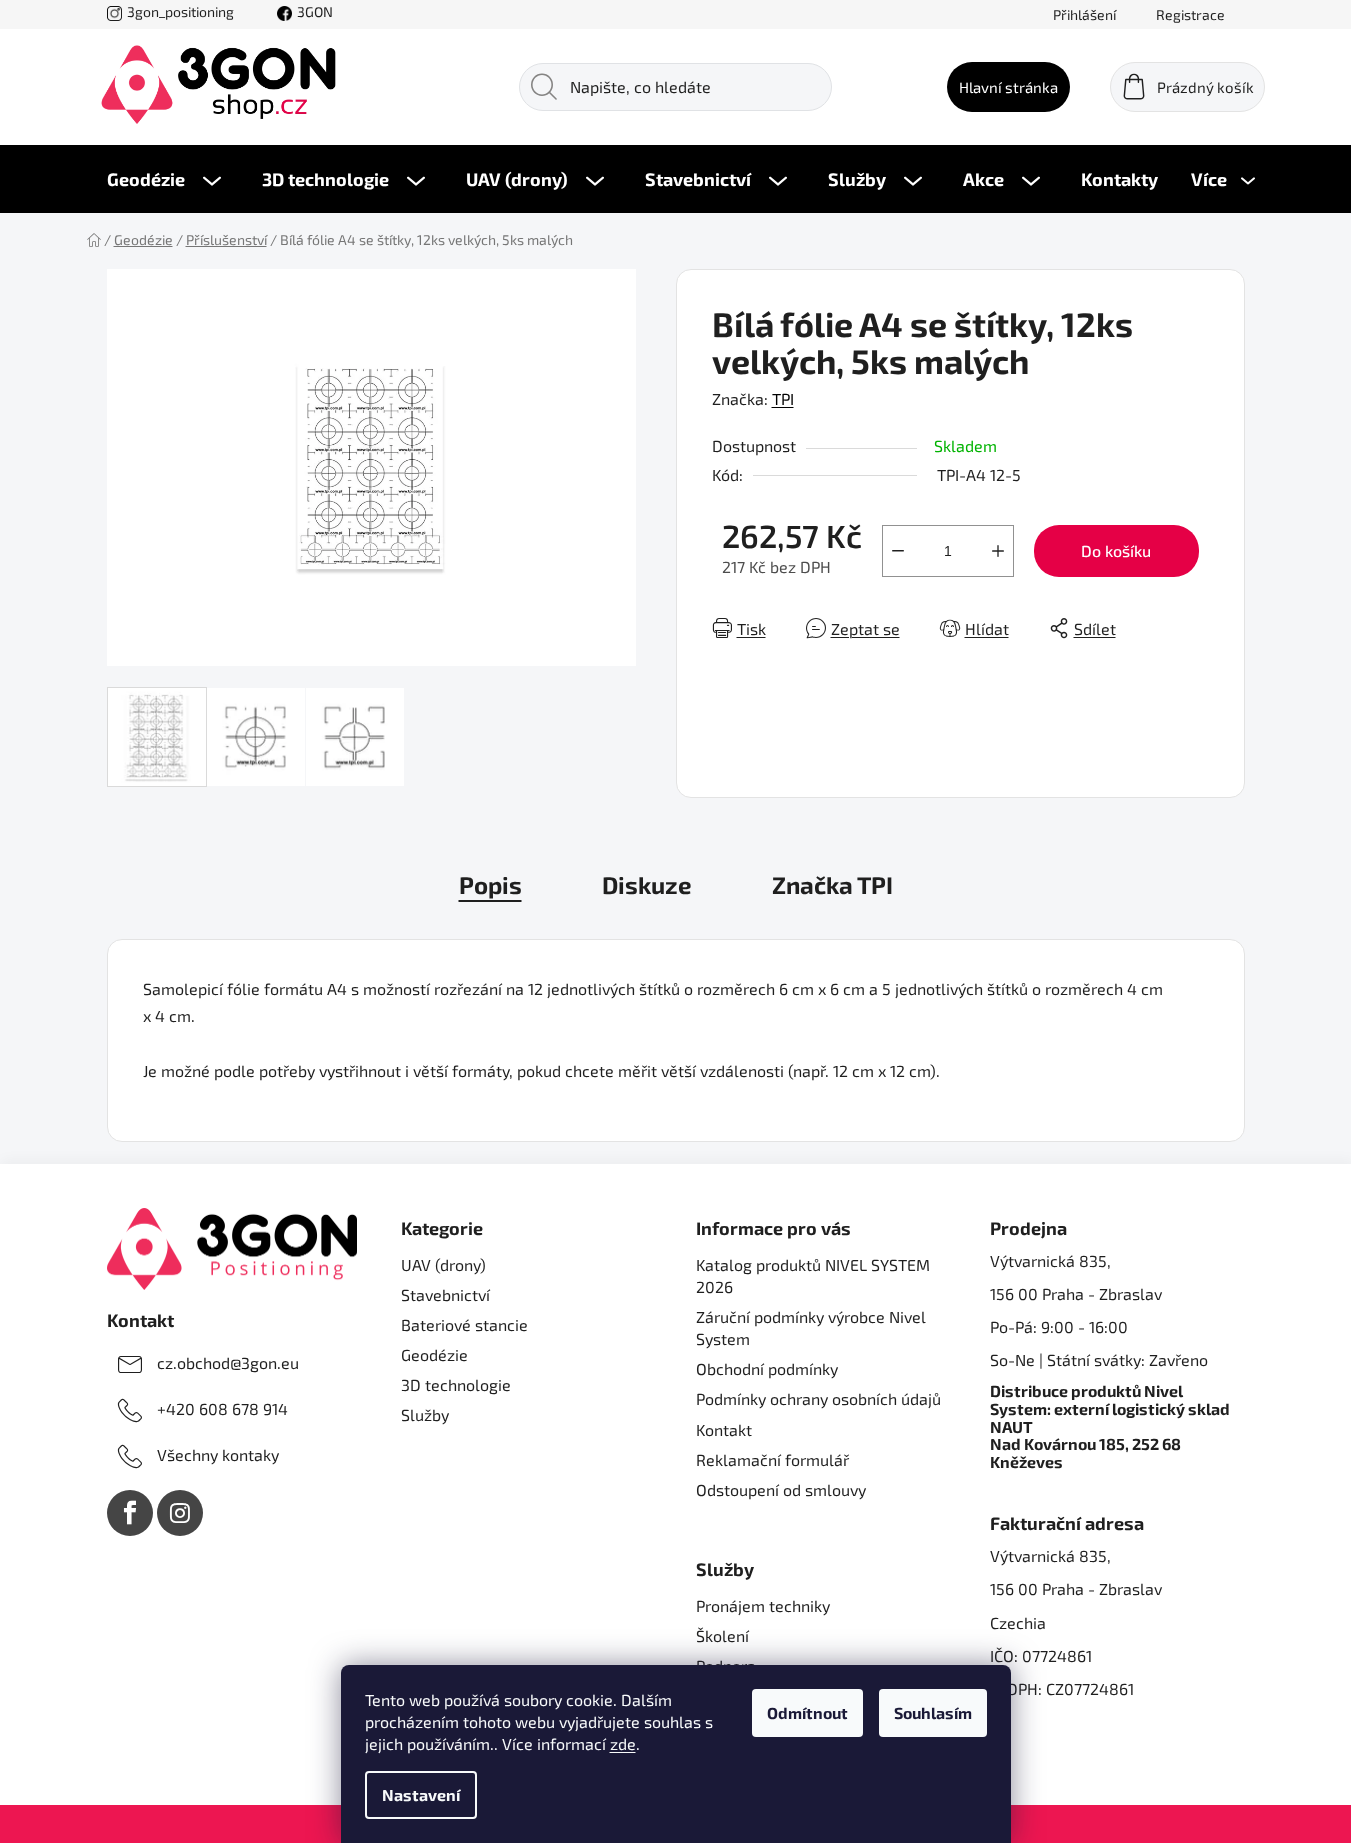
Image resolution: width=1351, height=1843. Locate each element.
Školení (722, 1635)
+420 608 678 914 (222, 1408)
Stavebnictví (445, 1294)
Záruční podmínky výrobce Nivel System (811, 1327)
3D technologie (456, 1384)
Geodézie (434, 1354)
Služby (425, 1414)
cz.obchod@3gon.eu (228, 1362)
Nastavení (421, 1794)
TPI (783, 398)
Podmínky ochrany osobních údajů (818, 1398)
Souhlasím (933, 1712)
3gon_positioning (180, 11)
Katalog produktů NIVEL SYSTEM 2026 (813, 1275)
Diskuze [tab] (647, 884)
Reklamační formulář (772, 1459)
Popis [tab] (490, 884)
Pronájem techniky (763, 1605)
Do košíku (1116, 550)
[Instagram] (180, 1513)
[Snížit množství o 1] (898, 551)
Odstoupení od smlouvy (781, 1489)
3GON (315, 11)
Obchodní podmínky (767, 1368)
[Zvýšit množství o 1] (998, 551)
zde (623, 1743)
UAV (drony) (443, 1264)
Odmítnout (807, 1712)
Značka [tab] (832, 884)
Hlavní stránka (1008, 87)
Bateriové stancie (464, 1324)
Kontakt (724, 1429)
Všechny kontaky (218, 1454)
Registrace (1190, 14)
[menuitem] (164, 179)
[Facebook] (130, 1513)
